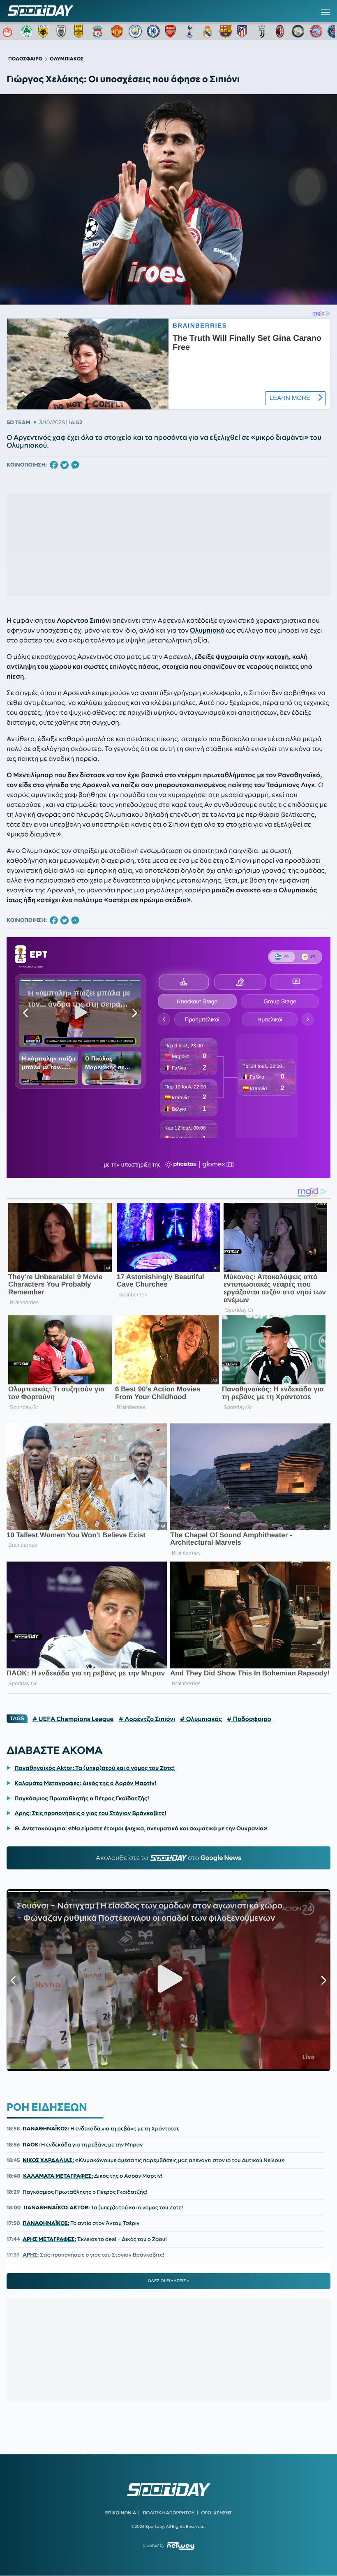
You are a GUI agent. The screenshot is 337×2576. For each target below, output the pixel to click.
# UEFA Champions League (73, 1719)
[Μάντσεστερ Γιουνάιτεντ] (117, 31)
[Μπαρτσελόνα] (226, 31)
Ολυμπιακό (207, 631)
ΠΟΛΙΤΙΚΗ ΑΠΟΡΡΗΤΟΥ (169, 2513)
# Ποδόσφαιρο (249, 1719)
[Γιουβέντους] (262, 31)
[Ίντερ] (298, 31)
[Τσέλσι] (153, 31)
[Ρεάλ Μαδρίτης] (208, 31)
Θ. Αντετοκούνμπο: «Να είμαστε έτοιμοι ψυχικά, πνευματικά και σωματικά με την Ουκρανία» (141, 1828)
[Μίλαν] (280, 31)
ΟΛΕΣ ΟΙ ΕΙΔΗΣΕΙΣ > (169, 2281)
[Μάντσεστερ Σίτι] (135, 31)
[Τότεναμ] (189, 31)
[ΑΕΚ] (45, 31)
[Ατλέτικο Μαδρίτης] (244, 31)
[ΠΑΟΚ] (63, 31)
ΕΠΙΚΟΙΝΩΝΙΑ (121, 2513)
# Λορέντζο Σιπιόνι (147, 1719)
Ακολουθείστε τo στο (169, 1858)
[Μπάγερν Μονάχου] (316, 31)
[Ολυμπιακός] (9, 31)
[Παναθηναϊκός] (27, 31)
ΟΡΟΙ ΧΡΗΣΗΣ (216, 2513)
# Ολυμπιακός (201, 1719)
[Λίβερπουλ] (99, 31)
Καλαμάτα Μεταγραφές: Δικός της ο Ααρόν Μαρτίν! (85, 1783)
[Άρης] (81, 31)
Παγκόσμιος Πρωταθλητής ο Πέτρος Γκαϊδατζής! (82, 1798)
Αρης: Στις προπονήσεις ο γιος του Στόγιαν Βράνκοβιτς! (90, 1813)
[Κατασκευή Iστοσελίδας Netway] (181, 2546)
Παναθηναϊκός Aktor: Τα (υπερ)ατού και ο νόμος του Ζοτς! (95, 1768)
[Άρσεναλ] (171, 31)
